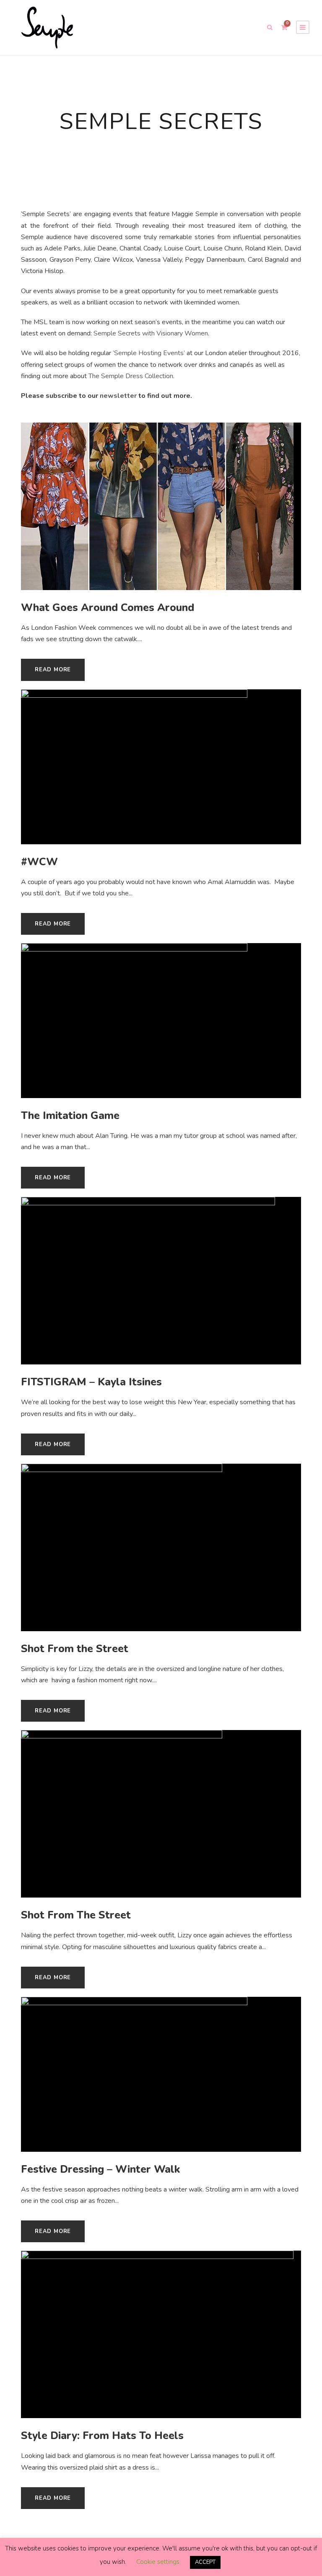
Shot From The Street (76, 1915)
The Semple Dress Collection (131, 376)
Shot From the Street (75, 1649)
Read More (53, 670)
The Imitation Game (70, 1116)
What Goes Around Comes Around (108, 608)
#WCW (39, 862)
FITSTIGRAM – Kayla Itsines (91, 1382)
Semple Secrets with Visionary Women (151, 333)
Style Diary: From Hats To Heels (102, 2436)
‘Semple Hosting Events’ (149, 353)
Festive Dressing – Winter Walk (101, 2169)
